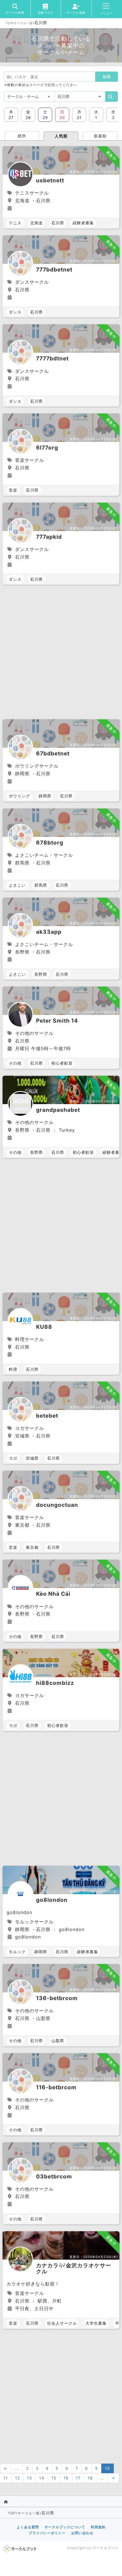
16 (66, 2478)
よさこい (17, 885)
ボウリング (19, 796)
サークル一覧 (23, 23)
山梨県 (58, 2041)
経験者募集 (83, 223)
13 (30, 2478)
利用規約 (98, 2527)
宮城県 (32, 1458)
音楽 (13, 490)
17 (78, 2478)
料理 (13, 1369)
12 (17, 2478)
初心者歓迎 (62, 1063)
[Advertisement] (61, 653)
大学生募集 (96, 2323)
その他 (15, 1063)
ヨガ (13, 1458)
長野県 (41, 974)
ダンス (15, 312)
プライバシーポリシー (47, 2533)
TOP (9, 23)
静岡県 (45, 796)
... (17, 2468)
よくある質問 (28, 2527)
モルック (17, 1952)
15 (54, 2478)
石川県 (58, 223)
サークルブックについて (65, 2527)
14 (42, 2478)
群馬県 (41, 885)
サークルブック (106, 2548)
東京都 (32, 1547)
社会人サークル (62, 2323)
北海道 (36, 223)
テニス (15, 223)
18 (90, 2478)
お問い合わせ (82, 2533)
